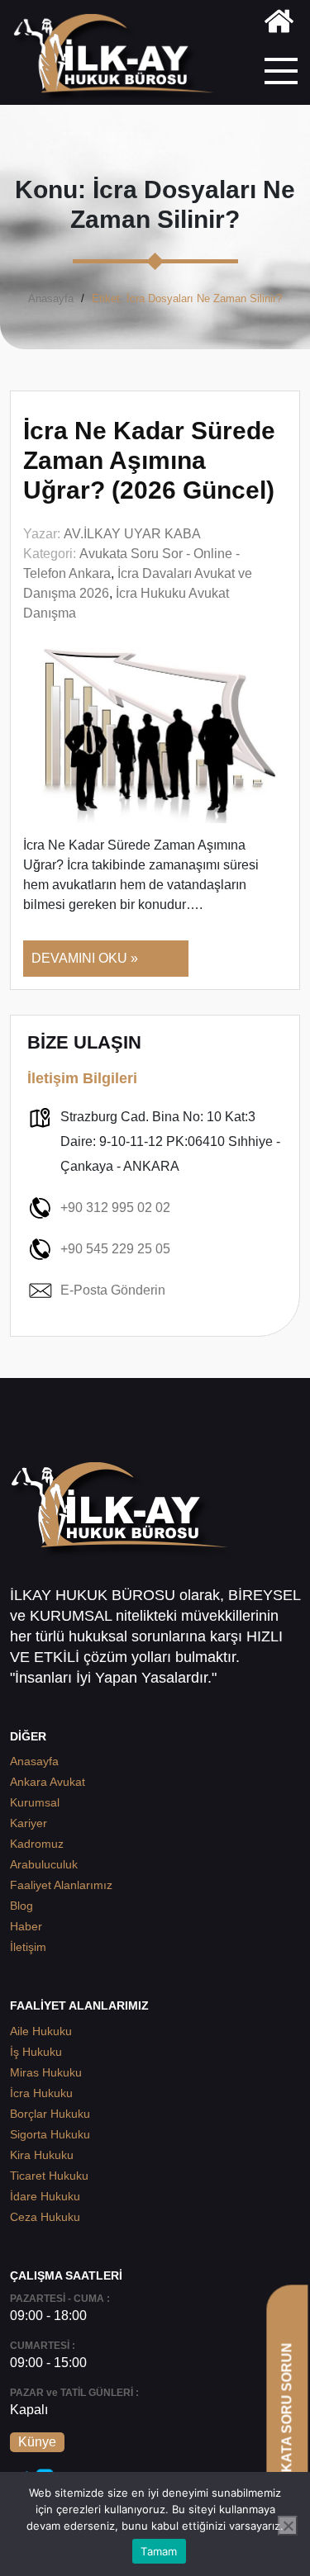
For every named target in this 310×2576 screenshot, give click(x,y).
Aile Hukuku (41, 2031)
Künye (37, 2442)
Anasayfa (51, 298)
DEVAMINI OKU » (85, 958)
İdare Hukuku (45, 2196)
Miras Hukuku (46, 2072)
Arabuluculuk (44, 1864)
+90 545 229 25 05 (115, 1249)
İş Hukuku (36, 2052)
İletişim (28, 1947)
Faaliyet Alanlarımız (61, 1885)
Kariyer (29, 1823)
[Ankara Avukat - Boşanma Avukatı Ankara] (119, 59)
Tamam (159, 2551)
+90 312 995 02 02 (115, 1207)
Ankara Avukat (48, 1782)
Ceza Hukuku (45, 2217)
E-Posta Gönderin (113, 1290)
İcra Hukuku (41, 2093)
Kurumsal (35, 1802)
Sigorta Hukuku (50, 2134)
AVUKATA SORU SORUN (286, 2421)
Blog (21, 1906)
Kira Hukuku (42, 2155)
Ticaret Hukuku (49, 2176)
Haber (26, 1926)
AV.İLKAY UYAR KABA (132, 534)
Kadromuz (37, 1844)
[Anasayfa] (279, 24)
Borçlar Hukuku (50, 2114)
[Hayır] (288, 2526)
